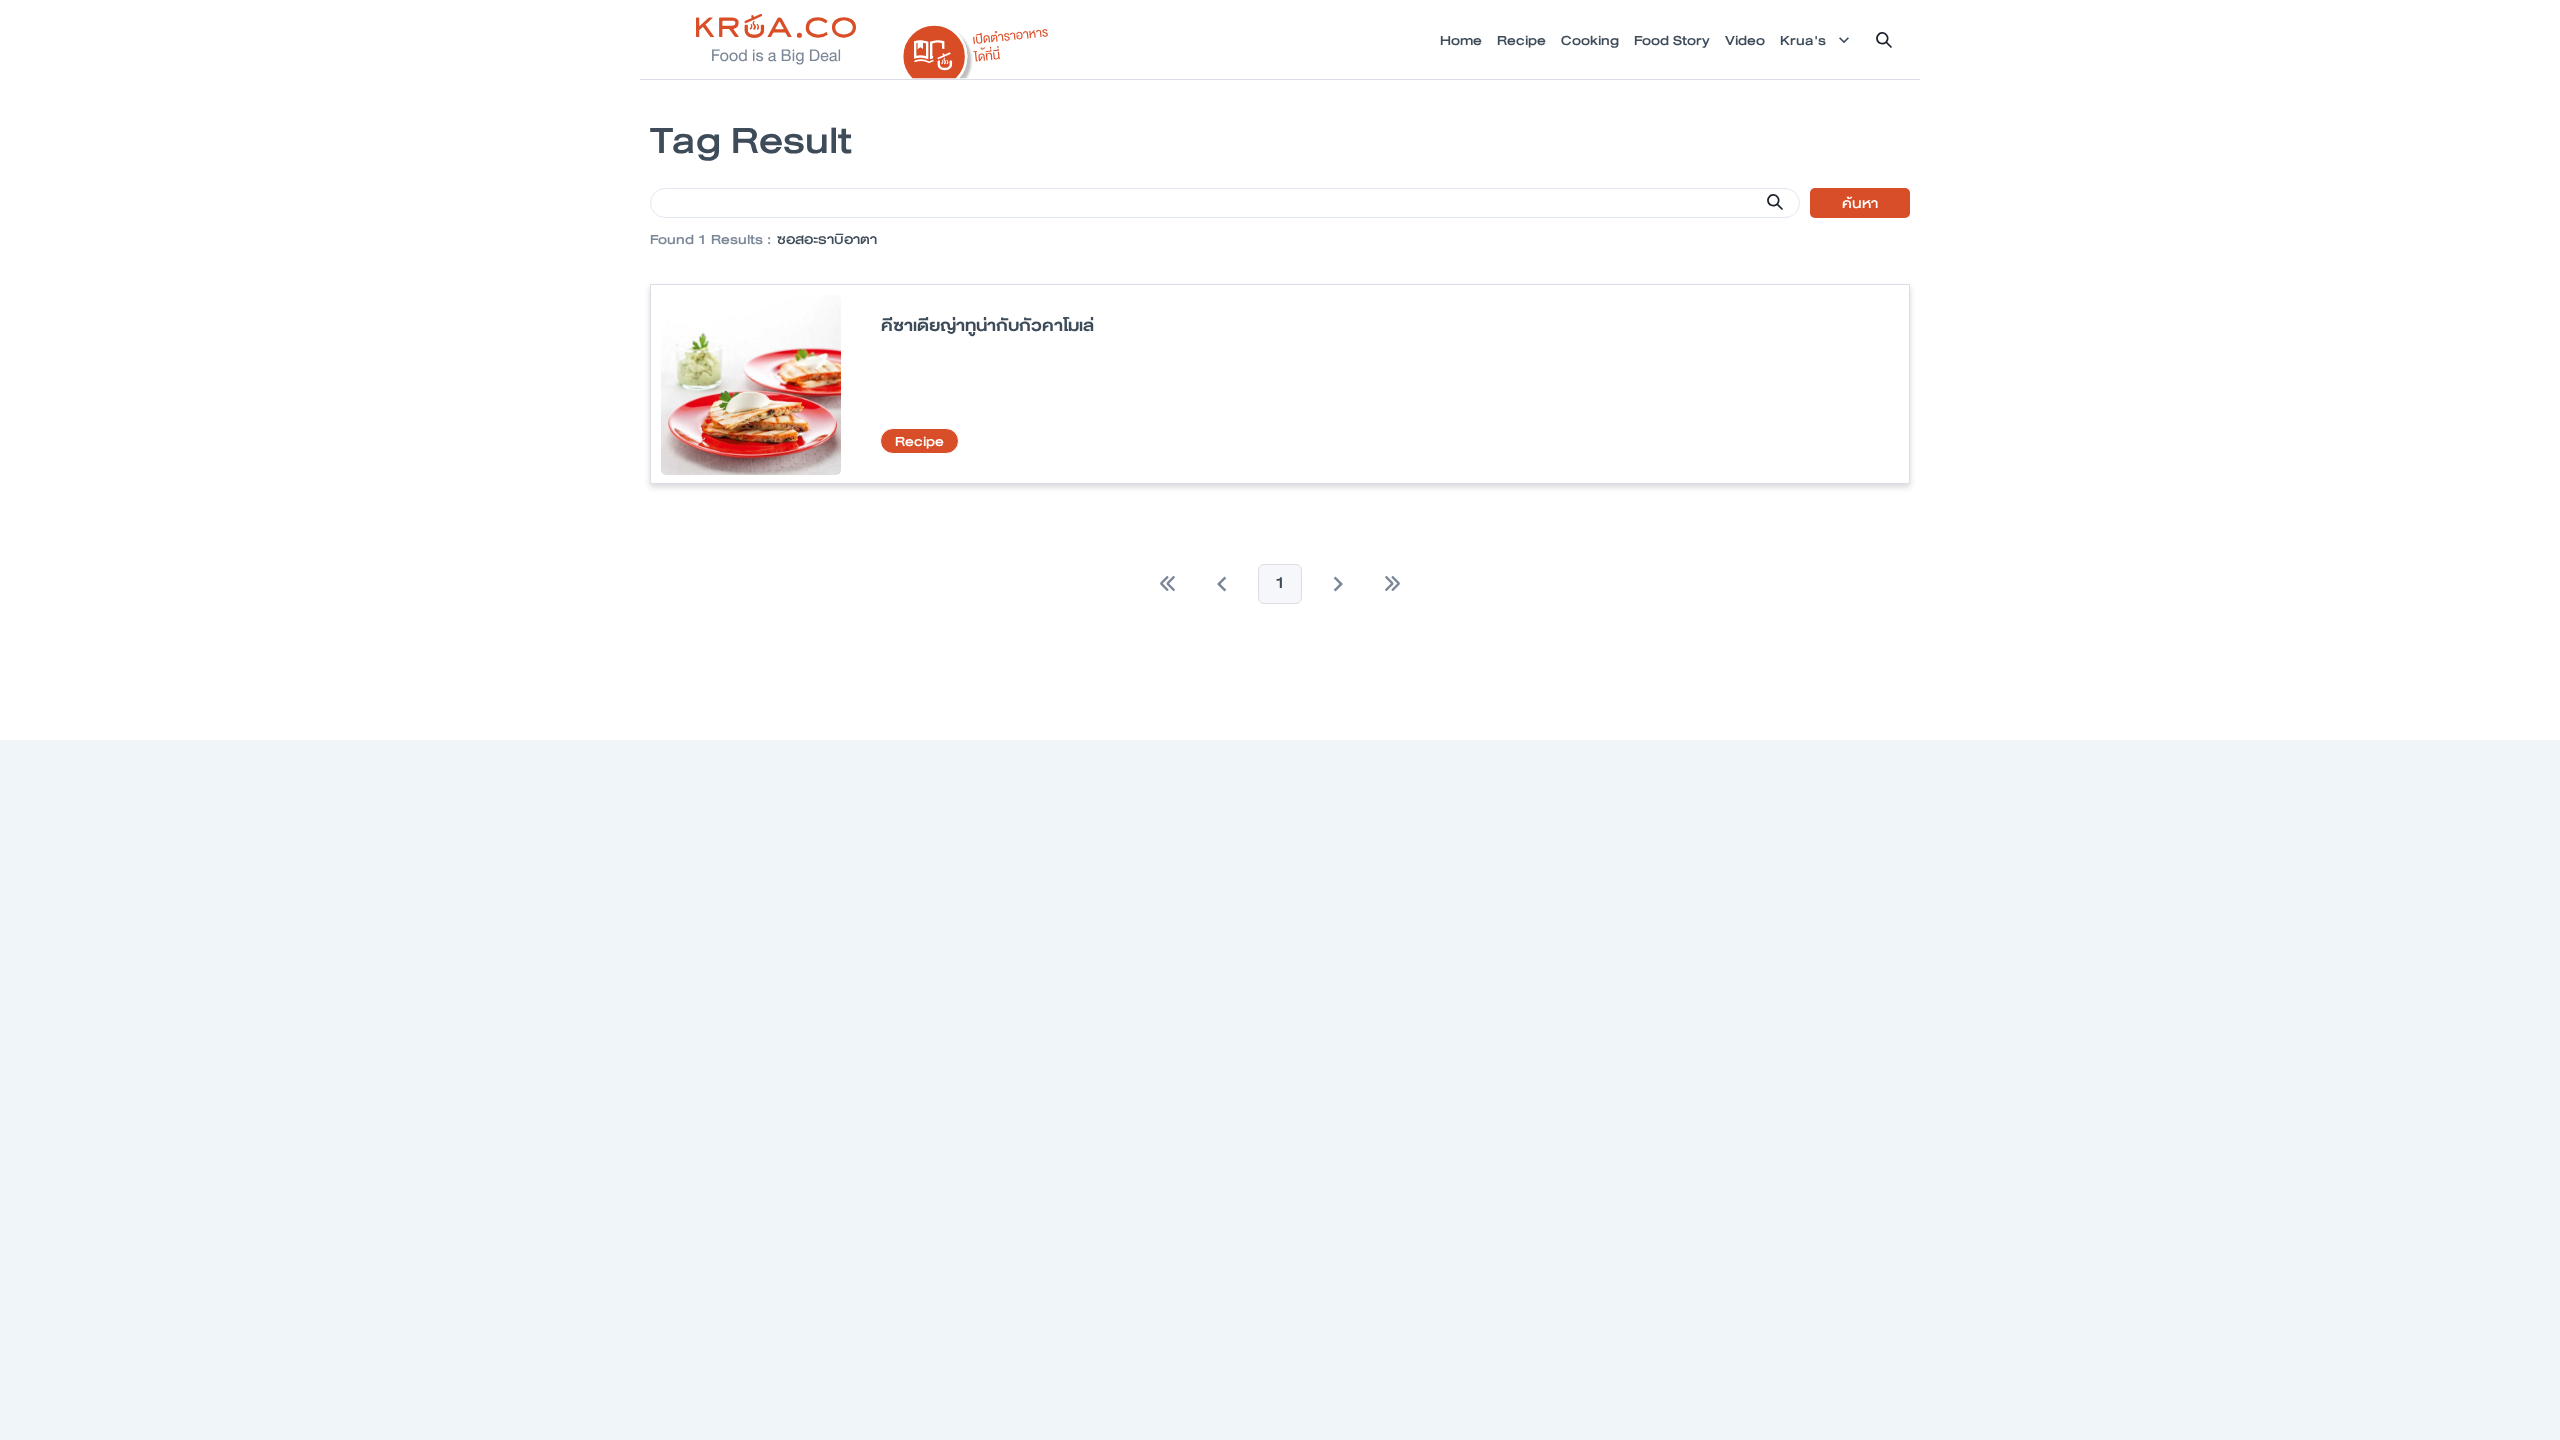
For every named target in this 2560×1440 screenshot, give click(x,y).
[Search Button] (1775, 202)
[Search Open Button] (1884, 40)
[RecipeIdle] (976, 47)
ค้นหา (1860, 203)
